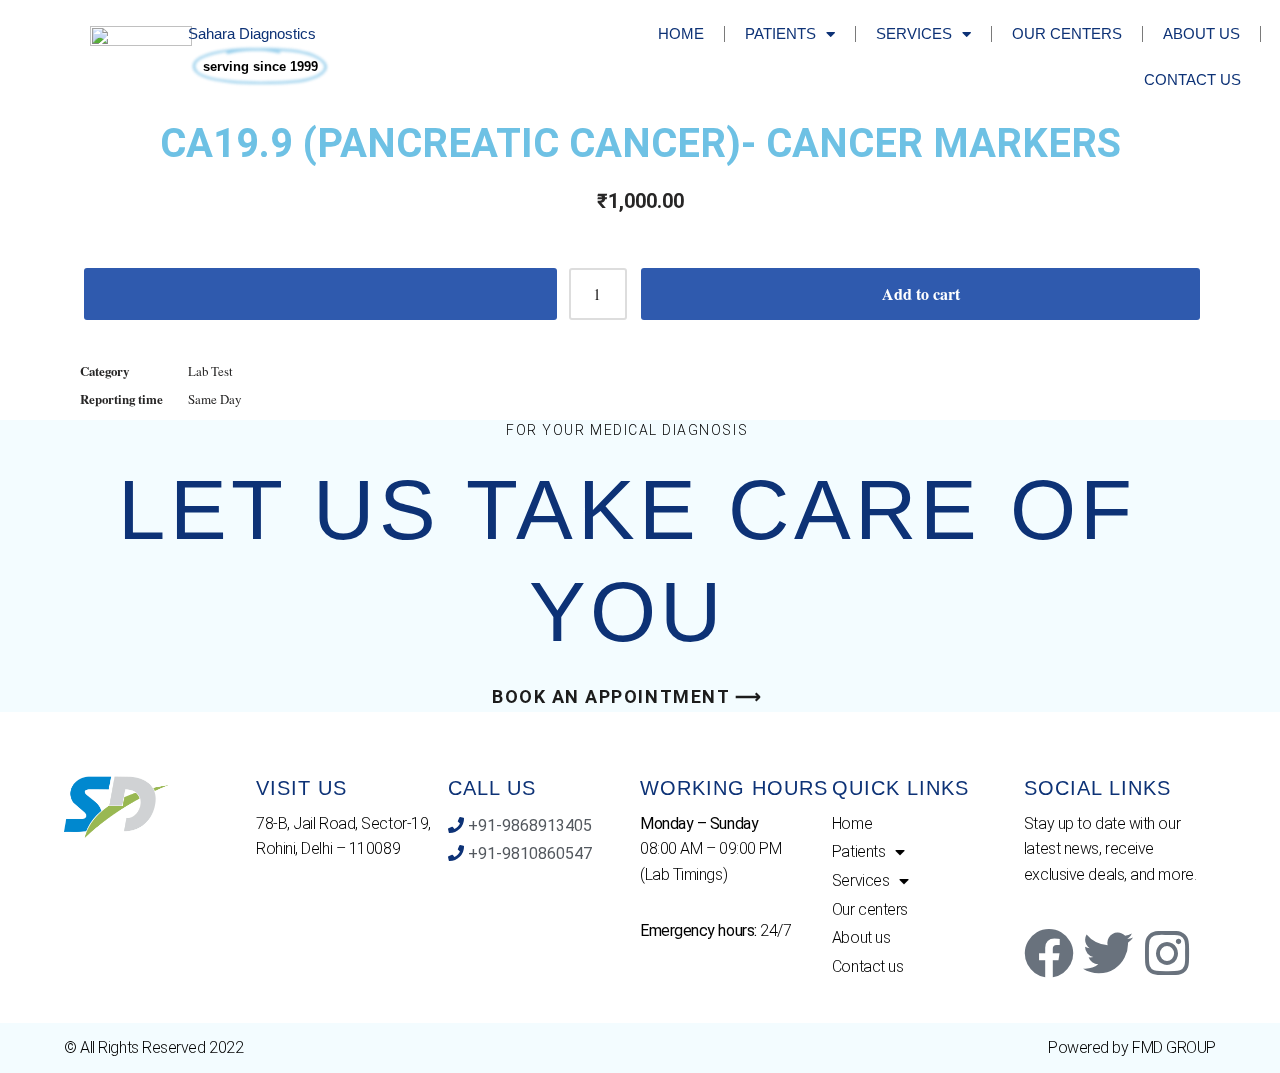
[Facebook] (1049, 953)
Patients (780, 33)
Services (914, 33)
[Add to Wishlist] (320, 294)
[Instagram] (1167, 953)
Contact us (1192, 79)
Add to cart (921, 293)
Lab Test (210, 371)
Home (681, 33)
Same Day (214, 399)
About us (1201, 33)
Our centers (1067, 33)
